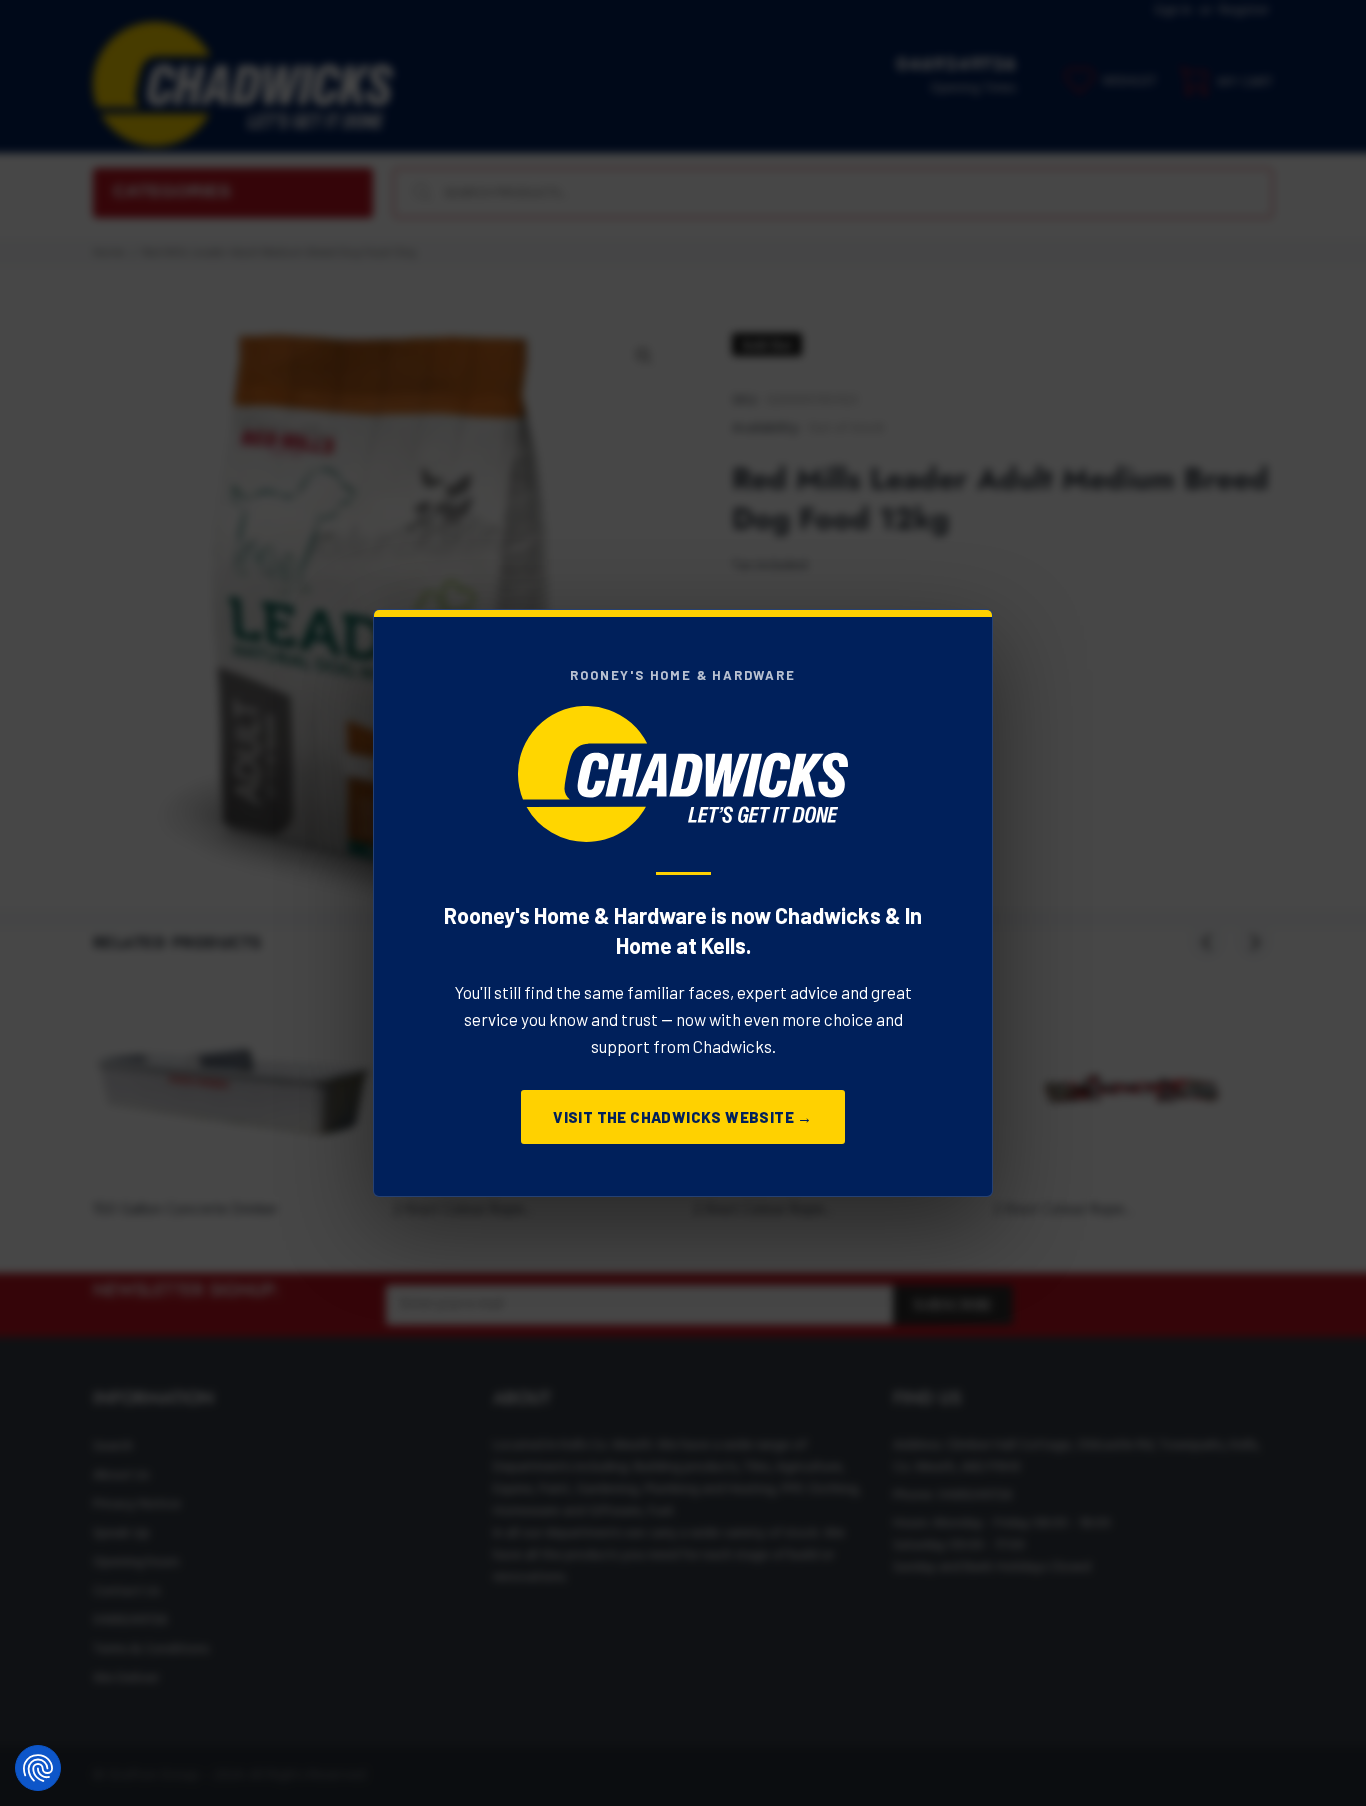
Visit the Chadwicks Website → (683, 1117)
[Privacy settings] (38, 1768)
